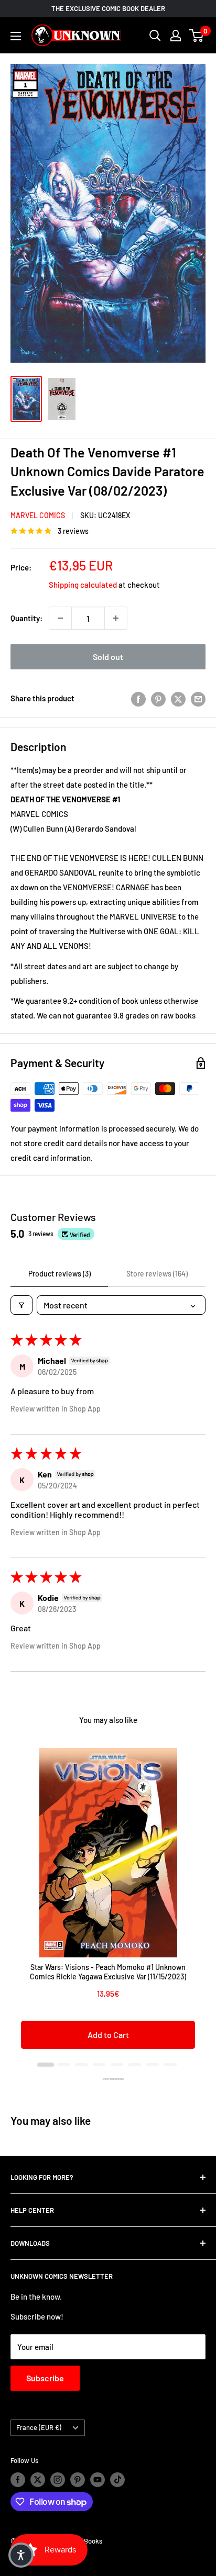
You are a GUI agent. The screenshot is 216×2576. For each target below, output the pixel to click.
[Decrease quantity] (60, 618)
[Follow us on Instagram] (58, 2480)
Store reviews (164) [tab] (157, 1274)
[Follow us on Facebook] (18, 2480)
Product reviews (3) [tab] (60, 1274)
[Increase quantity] (116, 618)
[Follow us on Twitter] (38, 2480)
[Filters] (21, 1305)
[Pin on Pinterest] (158, 698)
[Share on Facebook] (138, 698)
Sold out (108, 657)
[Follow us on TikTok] (117, 2480)
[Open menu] (16, 36)
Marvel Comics (38, 515)
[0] (197, 36)
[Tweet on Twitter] (178, 698)
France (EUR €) (39, 2427)
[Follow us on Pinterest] (78, 2480)
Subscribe (45, 2378)
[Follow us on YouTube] (98, 2480)
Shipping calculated (83, 585)
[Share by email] (198, 698)
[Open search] (155, 36)
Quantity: (26, 618)
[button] (21, 2555)
